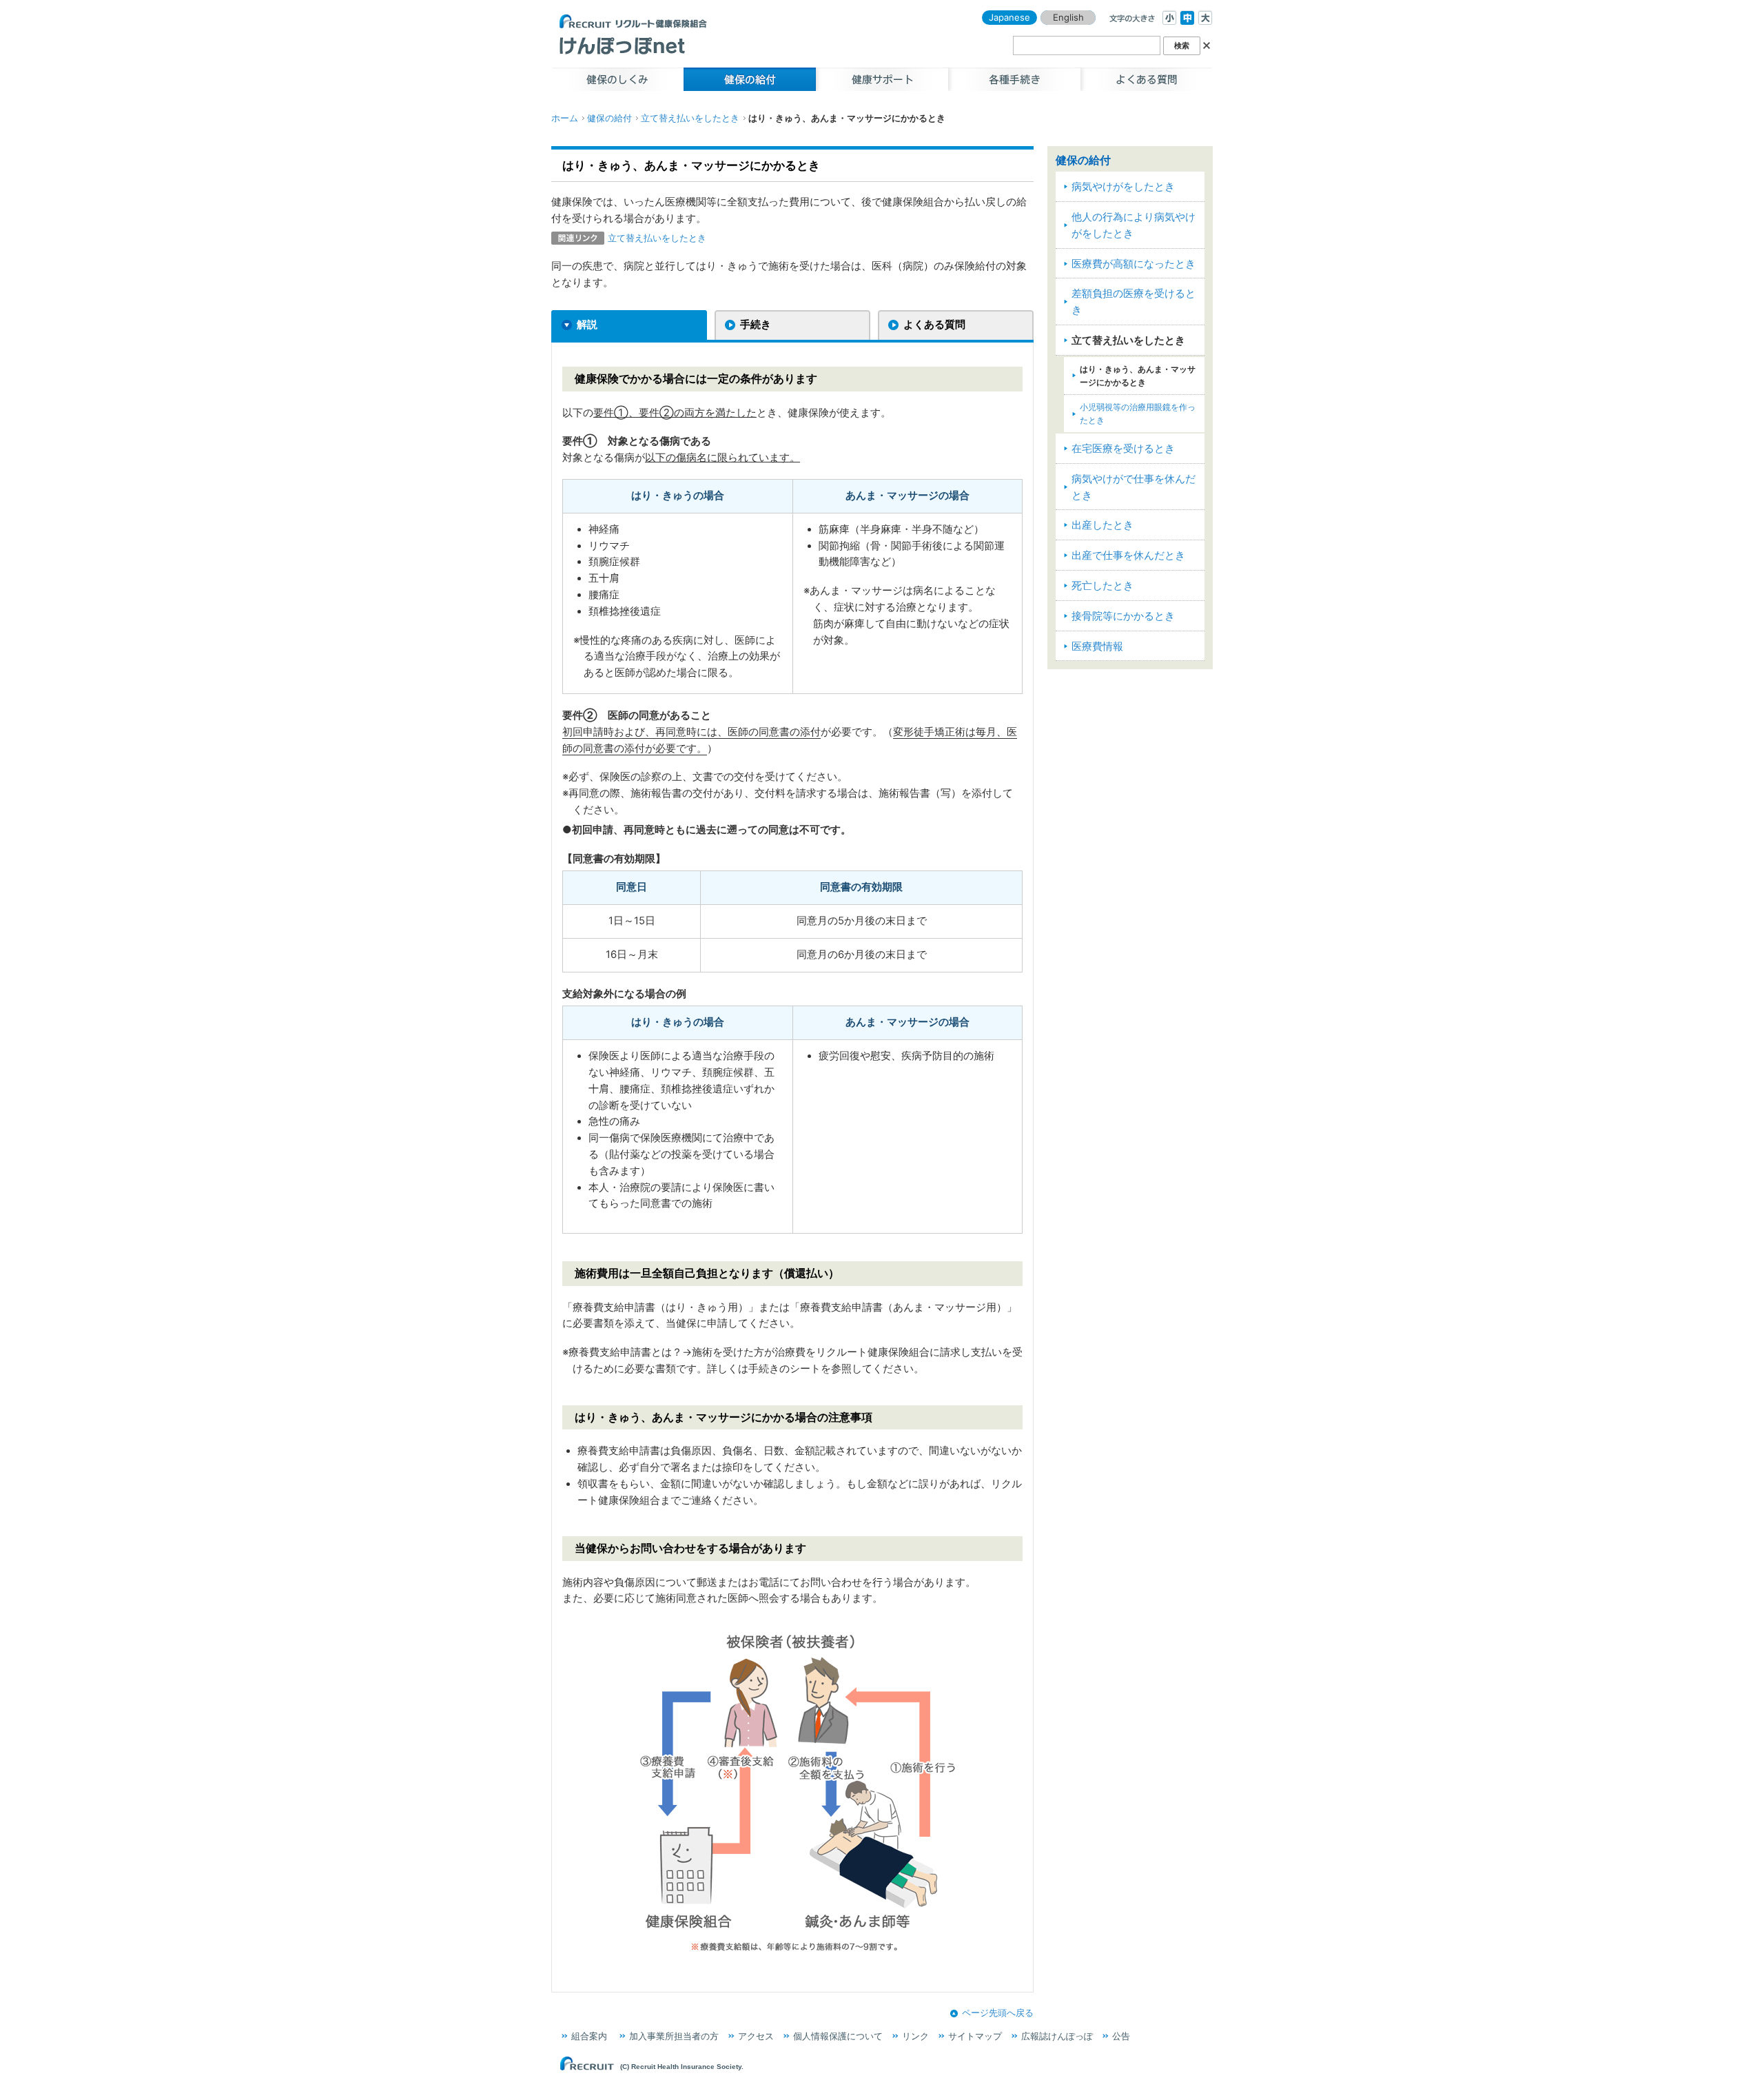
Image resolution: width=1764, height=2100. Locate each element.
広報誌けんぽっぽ (1057, 2036)
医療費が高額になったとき (1134, 264)
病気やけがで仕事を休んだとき (1134, 487)
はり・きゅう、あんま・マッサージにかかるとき (1138, 376)
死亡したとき (1102, 586)
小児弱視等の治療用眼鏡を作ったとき (1138, 414)
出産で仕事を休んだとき (1128, 555)
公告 (1121, 2036)
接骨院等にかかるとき (1123, 616)
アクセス (756, 2036)
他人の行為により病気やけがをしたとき (1134, 225)
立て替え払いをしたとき (690, 118)
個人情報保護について (838, 2036)
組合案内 (589, 2036)
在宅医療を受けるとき (1123, 449)
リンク (915, 2036)
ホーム (565, 118)
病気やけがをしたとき (1123, 187)
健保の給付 (609, 118)
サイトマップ (975, 2036)
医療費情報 (1097, 646)
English (1068, 17)
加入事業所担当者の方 (674, 2036)
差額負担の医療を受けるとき (1134, 302)
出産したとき (1102, 525)
